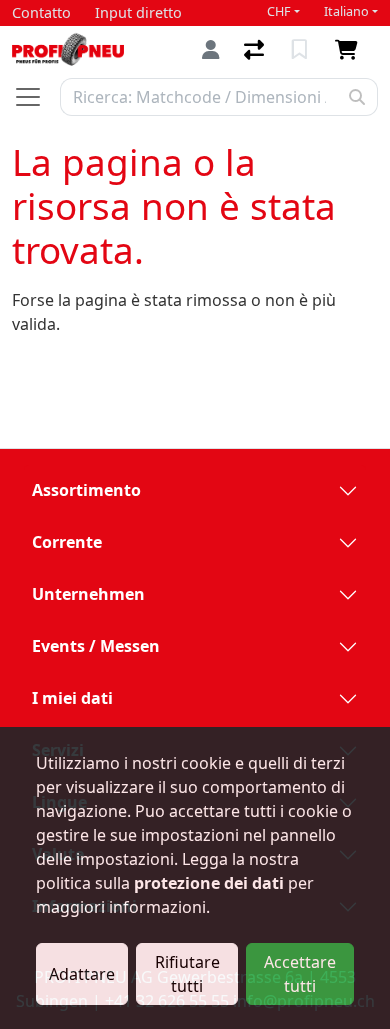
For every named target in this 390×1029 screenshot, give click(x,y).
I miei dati (72, 698)
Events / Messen (96, 646)
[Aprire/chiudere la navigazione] (36, 97)
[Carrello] (350, 50)
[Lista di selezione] (301, 50)
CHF (279, 11)
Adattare (82, 974)
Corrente (67, 542)
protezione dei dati (209, 883)
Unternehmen (88, 594)
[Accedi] (211, 49)
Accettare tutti (300, 974)
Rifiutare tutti (187, 974)
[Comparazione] (256, 50)
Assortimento (86, 490)
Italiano (346, 11)
